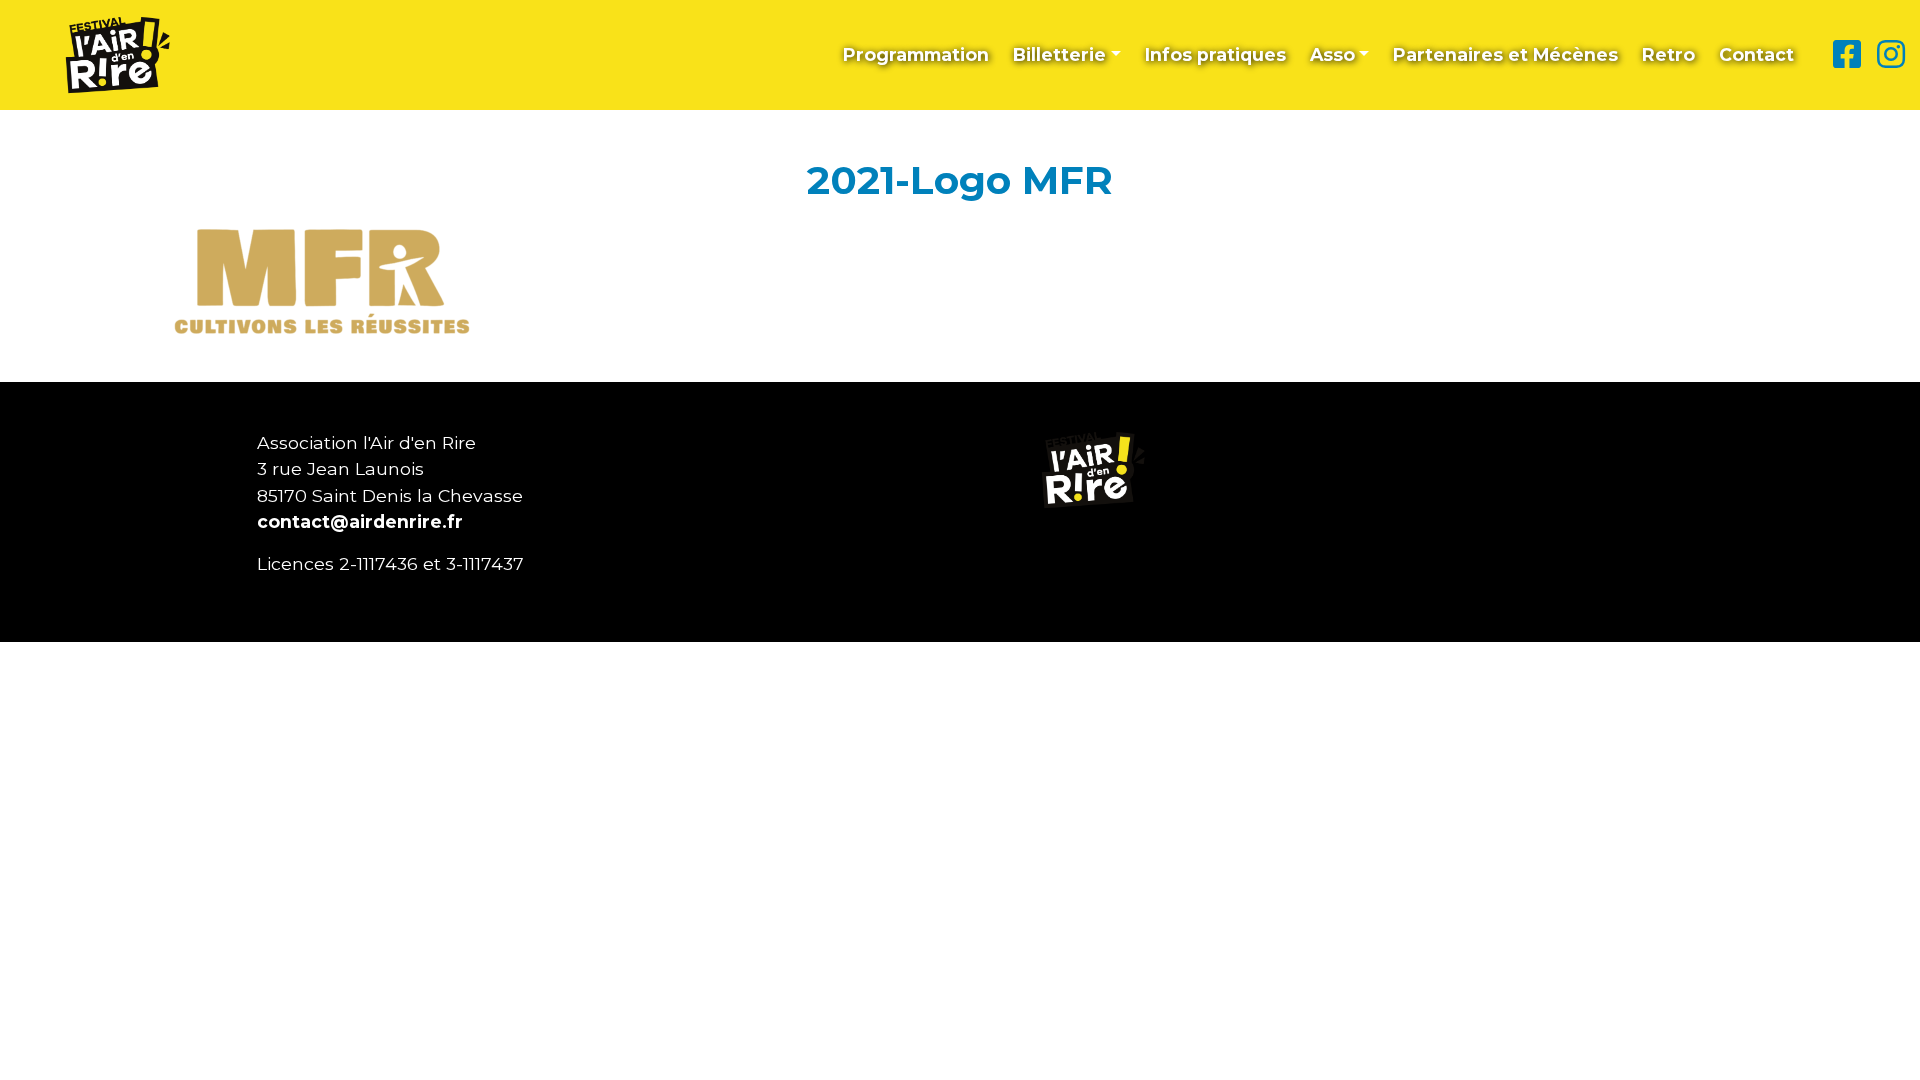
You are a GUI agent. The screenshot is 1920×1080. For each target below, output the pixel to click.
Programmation (916, 54)
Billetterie (1059, 54)
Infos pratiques (1215, 54)
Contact (1756, 54)
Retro (1668, 54)
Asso (1332, 54)
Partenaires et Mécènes (1505, 54)
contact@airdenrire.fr (360, 521)
